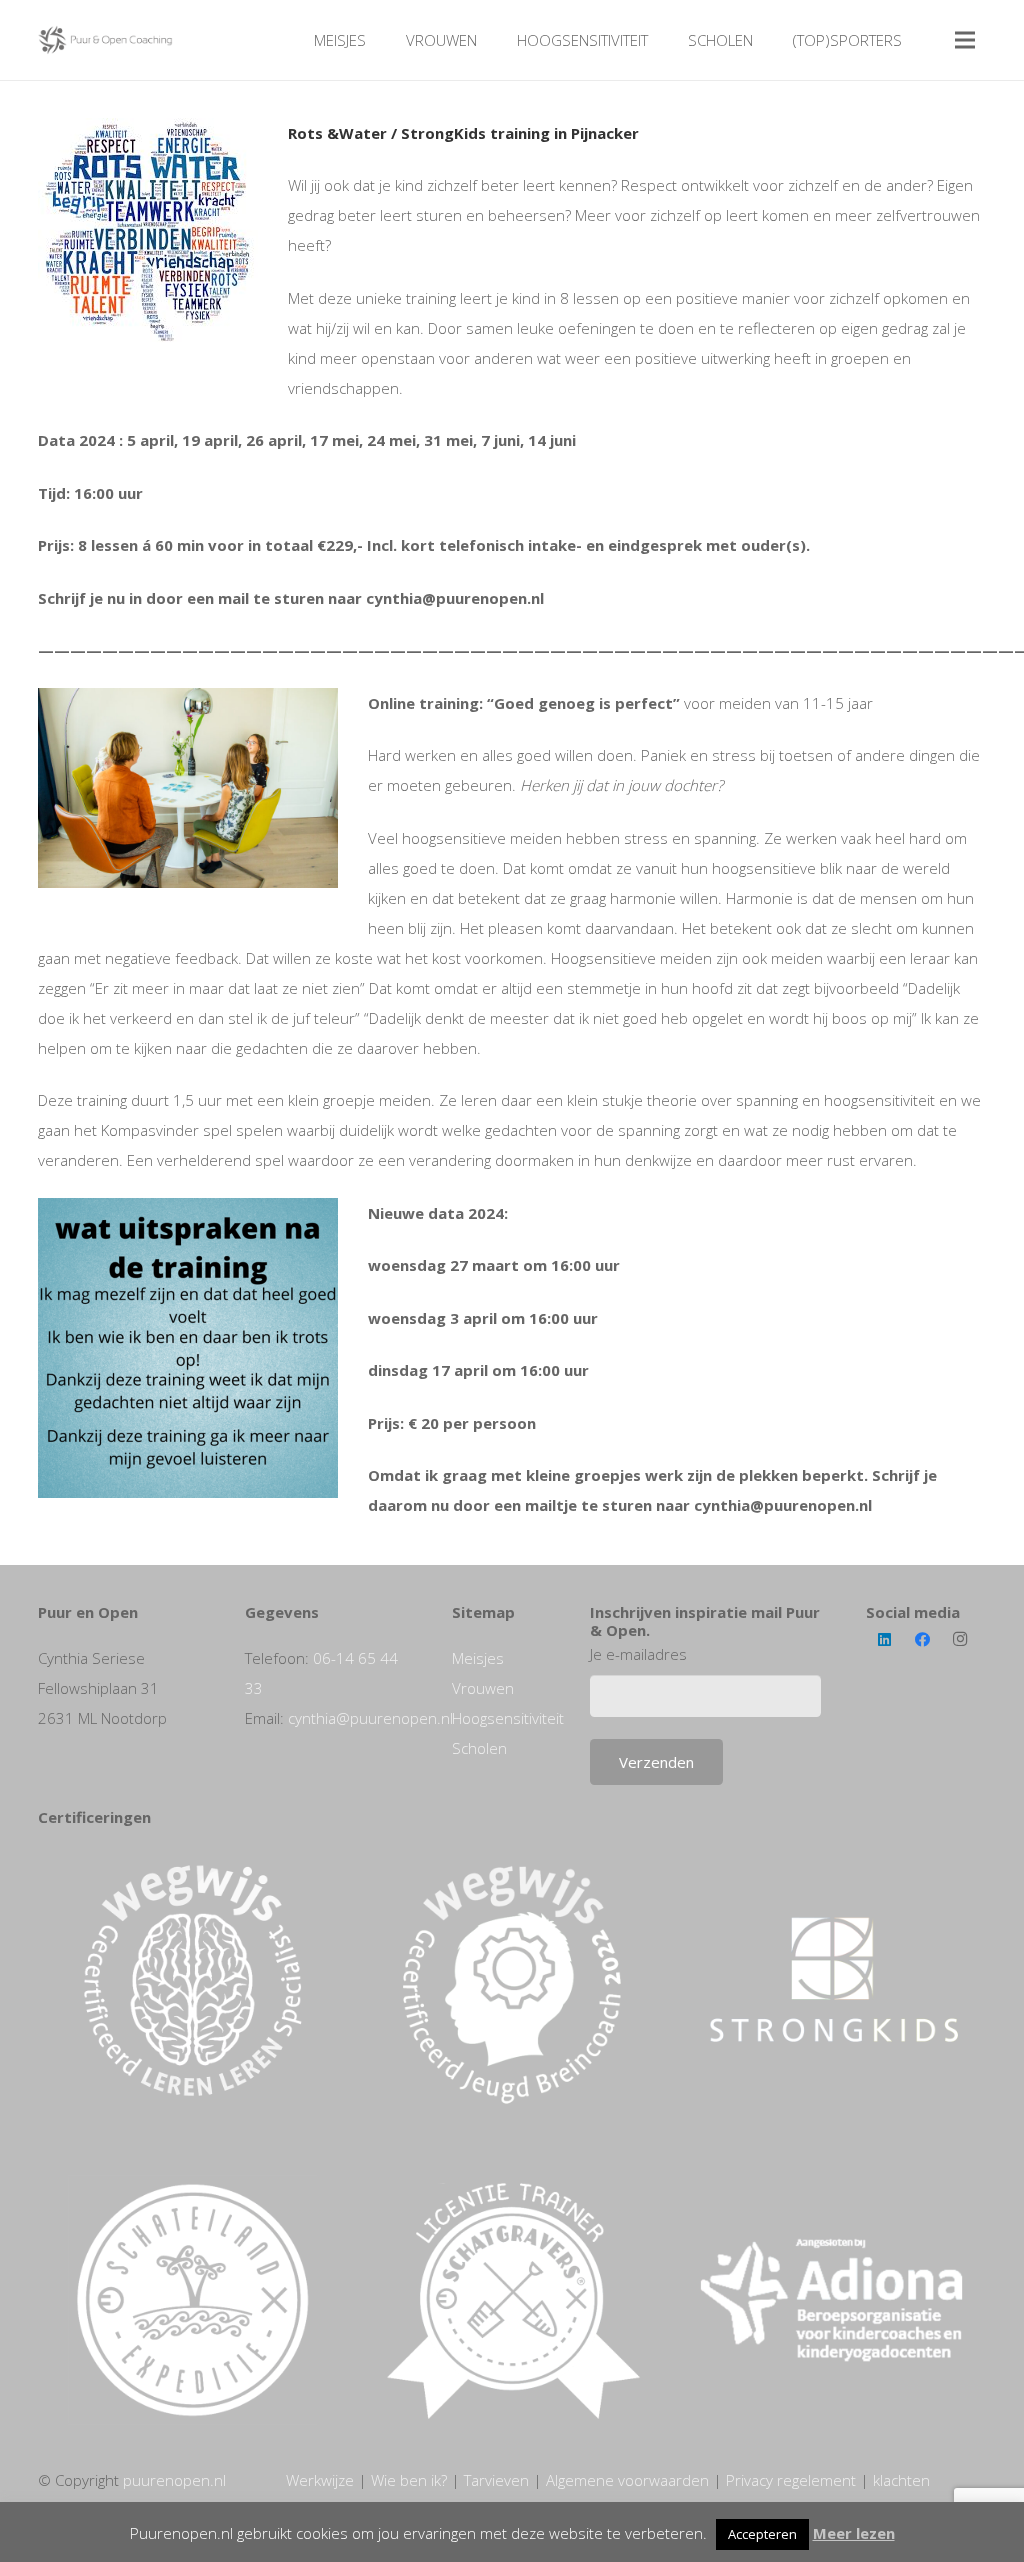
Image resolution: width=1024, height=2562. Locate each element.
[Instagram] (960, 1640)
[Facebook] (922, 1640)
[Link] (106, 40)
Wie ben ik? (409, 2480)
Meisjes (478, 1658)
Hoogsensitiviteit (508, 1718)
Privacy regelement (791, 2480)
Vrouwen (483, 1688)
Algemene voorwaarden (627, 2480)
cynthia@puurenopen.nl (370, 1718)
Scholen (479, 1748)
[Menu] (965, 40)
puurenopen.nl (174, 2480)
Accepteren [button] (762, 2534)
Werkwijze (320, 2480)
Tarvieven (496, 2480)
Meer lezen (854, 2533)
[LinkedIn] (885, 1640)
